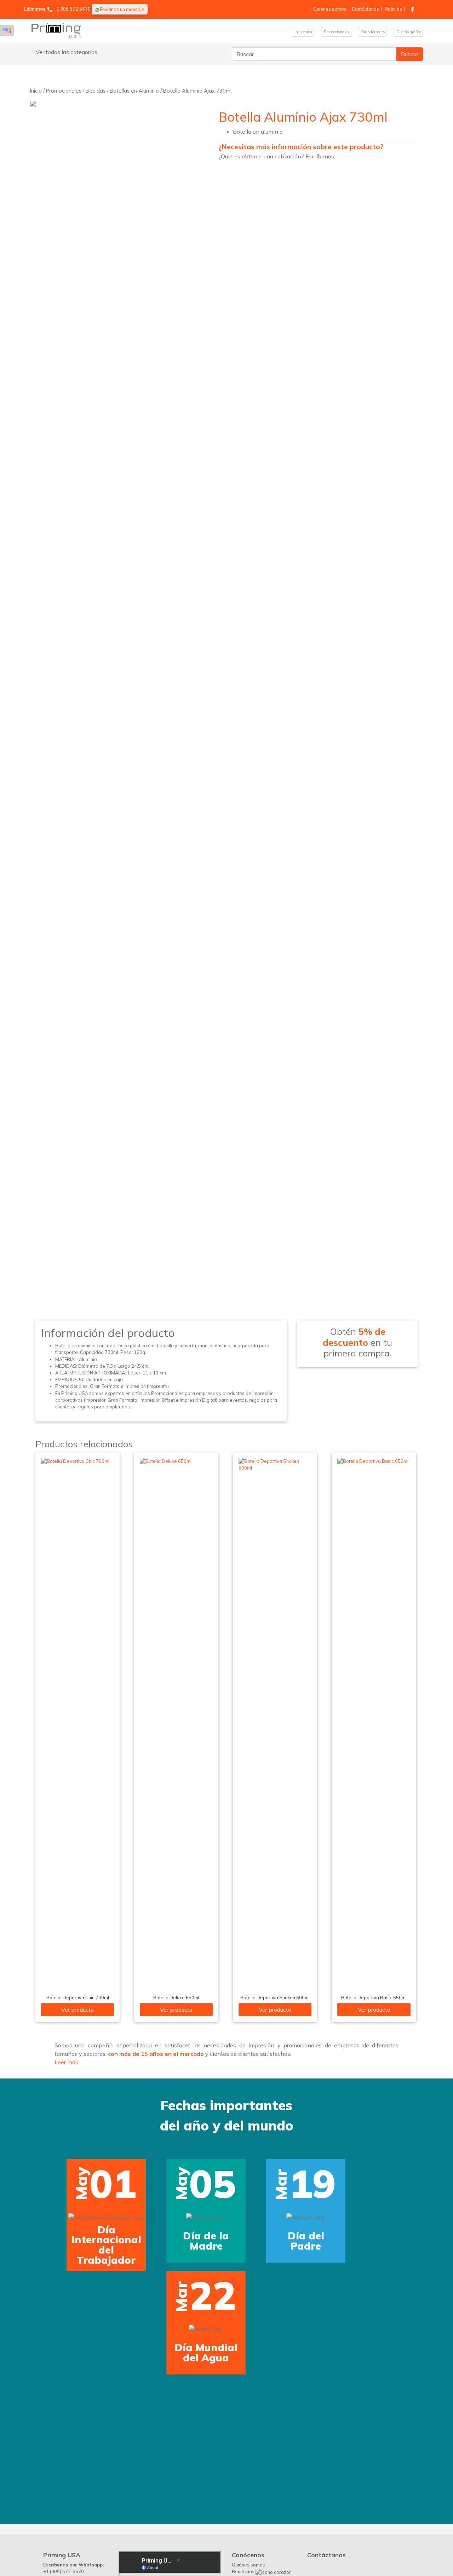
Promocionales (337, 32)
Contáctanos (365, 9)
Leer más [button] (66, 2062)
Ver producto (78, 2010)
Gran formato (372, 32)
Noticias (393, 9)
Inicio (36, 91)
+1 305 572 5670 (72, 9)
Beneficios (244, 2431)
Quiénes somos (330, 9)
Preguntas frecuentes (255, 2446)
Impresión (303, 32)
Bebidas (96, 91)
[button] (18, 2223)
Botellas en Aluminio (134, 91)
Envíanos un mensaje (122, 9)
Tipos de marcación (253, 2439)
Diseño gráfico (408, 32)
